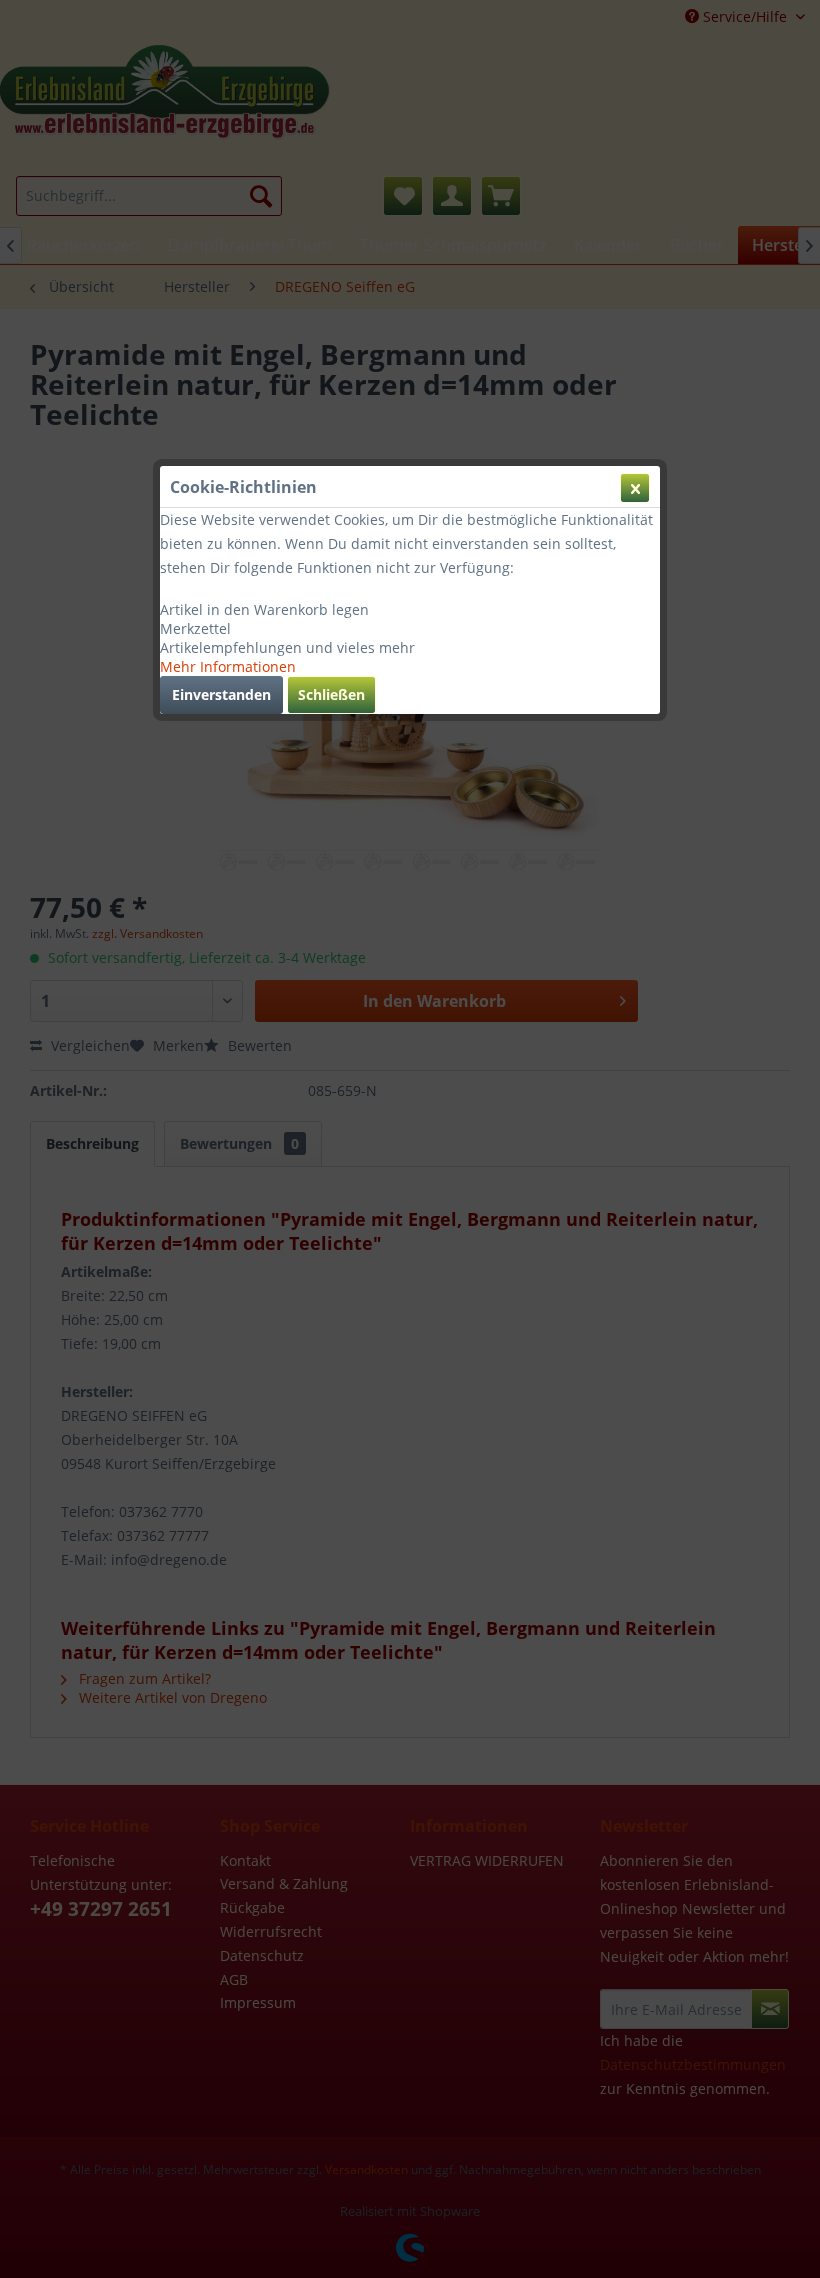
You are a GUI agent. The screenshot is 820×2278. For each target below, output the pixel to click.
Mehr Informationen (228, 666)
